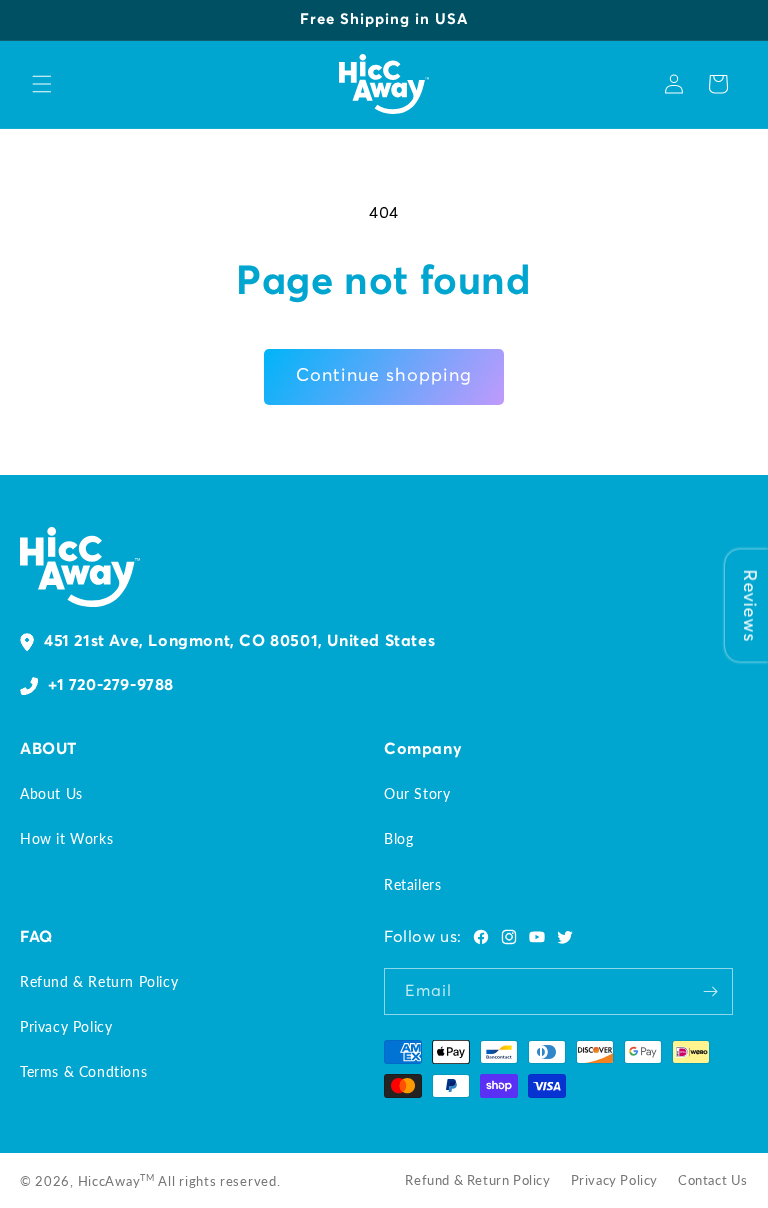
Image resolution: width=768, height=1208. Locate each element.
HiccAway (109, 1181)
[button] (42, 84)
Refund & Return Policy (99, 981)
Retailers (412, 884)
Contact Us (713, 1180)
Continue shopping (384, 376)
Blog (398, 838)
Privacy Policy (66, 1026)
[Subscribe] (710, 991)
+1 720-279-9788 (111, 685)
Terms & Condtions (83, 1071)
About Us (51, 793)
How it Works (66, 838)
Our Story (417, 793)
